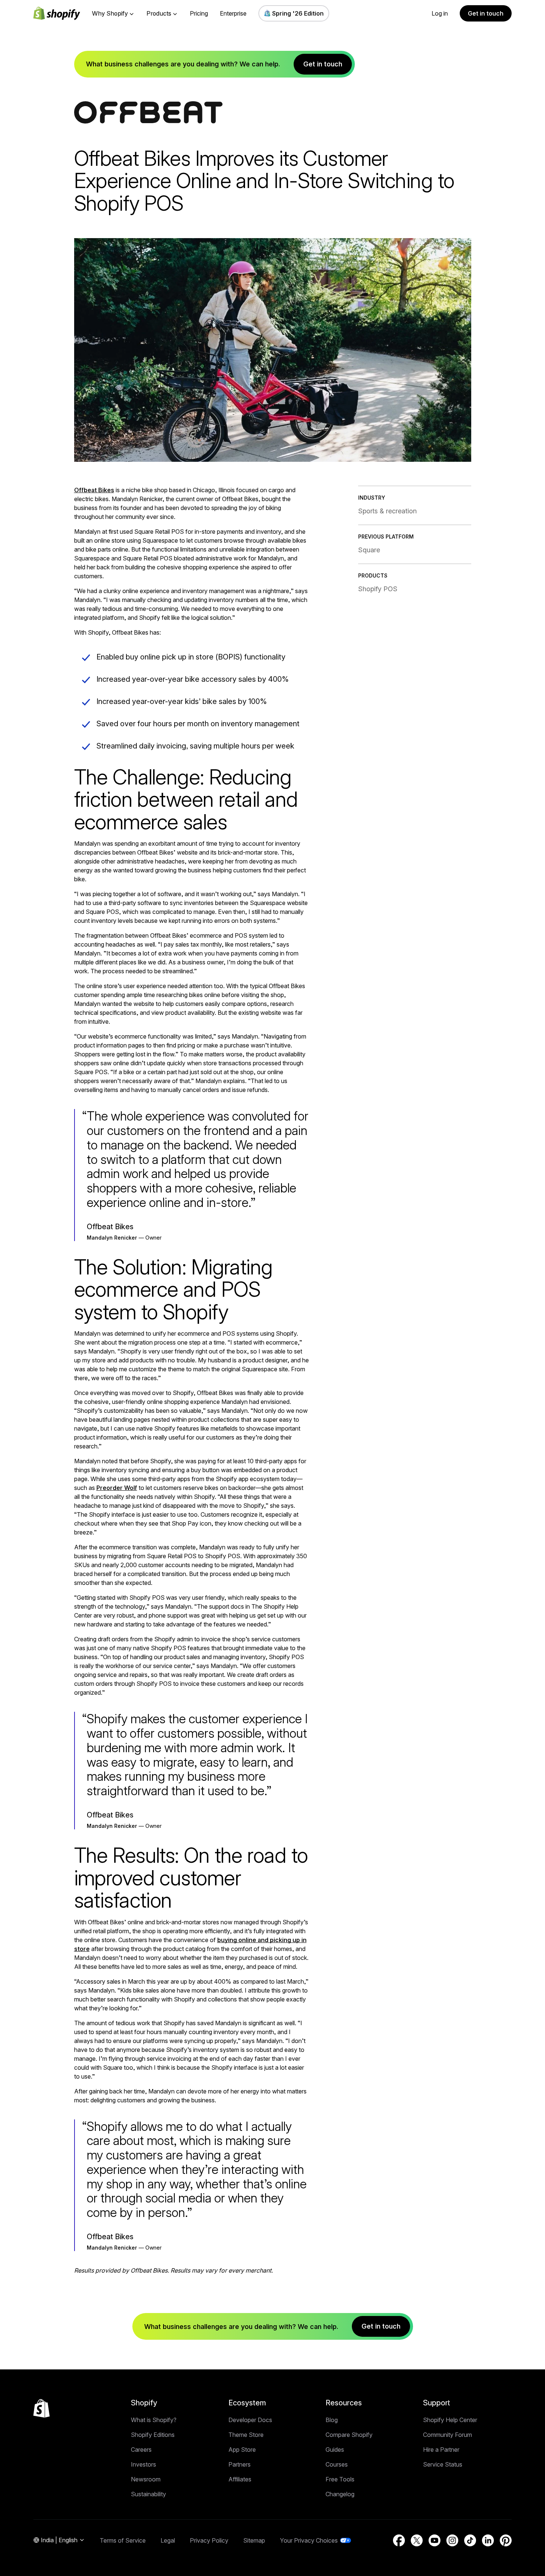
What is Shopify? (154, 2420)
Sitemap (254, 2540)
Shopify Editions (153, 2435)
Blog (332, 2420)
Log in (440, 13)
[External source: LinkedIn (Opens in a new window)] (488, 2540)
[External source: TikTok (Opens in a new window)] (470, 2540)
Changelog (340, 2494)
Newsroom (146, 2479)
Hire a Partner (441, 2450)
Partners (240, 2464)
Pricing (199, 13)
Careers (141, 2450)
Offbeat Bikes (94, 490)
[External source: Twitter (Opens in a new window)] (417, 2540)
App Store (242, 2450)
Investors (143, 2464)
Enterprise (233, 13)
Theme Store (246, 2435)
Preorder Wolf (117, 1488)
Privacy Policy (209, 2540)
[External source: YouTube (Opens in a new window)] (435, 2540)
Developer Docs (250, 2420)
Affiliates (240, 2479)
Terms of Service (123, 2540)
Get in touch (486, 13)
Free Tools (340, 2479)
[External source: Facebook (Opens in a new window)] (399, 2540)
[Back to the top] (42, 2408)
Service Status (443, 2464)
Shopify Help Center (450, 2420)
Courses (337, 2464)
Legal (168, 2540)
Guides (335, 2450)
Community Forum (447, 2435)
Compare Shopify (349, 2435)
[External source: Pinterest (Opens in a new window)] (506, 2540)
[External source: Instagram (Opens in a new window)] (452, 2540)
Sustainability (148, 2494)
